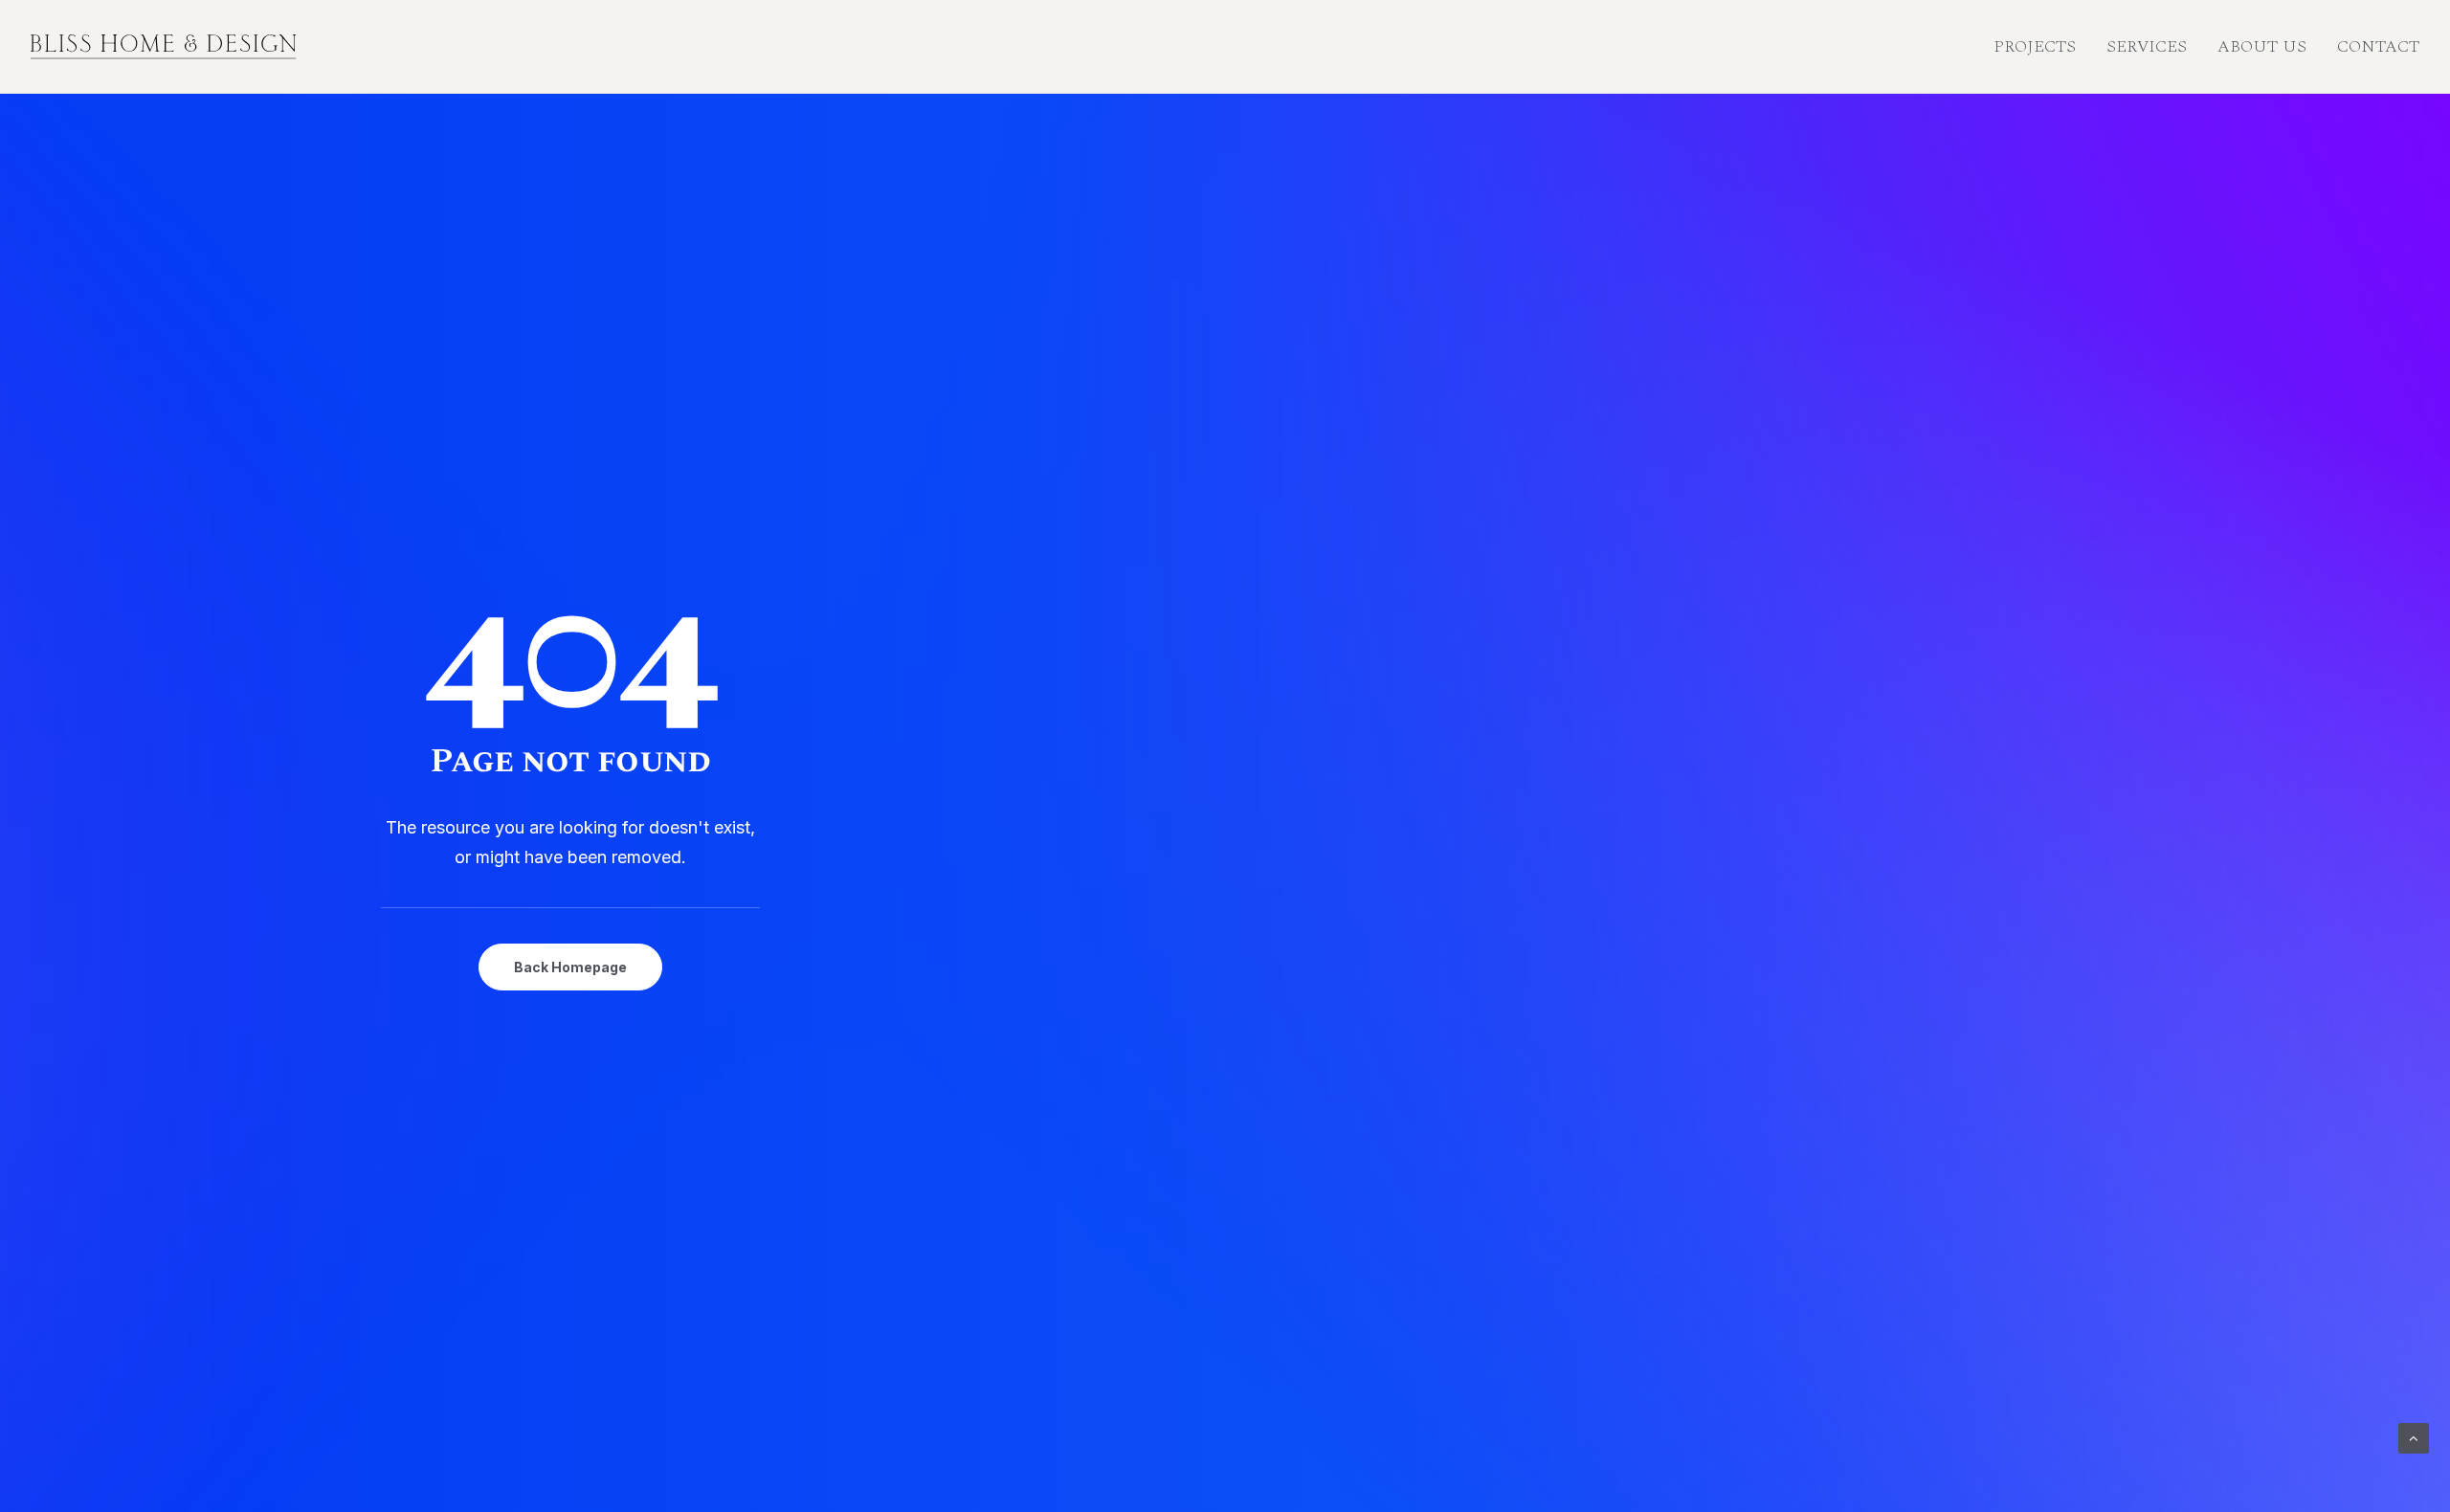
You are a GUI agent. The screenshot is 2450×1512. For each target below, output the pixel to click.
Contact (2378, 46)
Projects (2035, 46)
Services (2147, 46)
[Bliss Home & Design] (164, 47)
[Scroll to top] (2414, 1437)
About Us (2262, 46)
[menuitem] (2041, 47)
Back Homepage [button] (570, 967)
